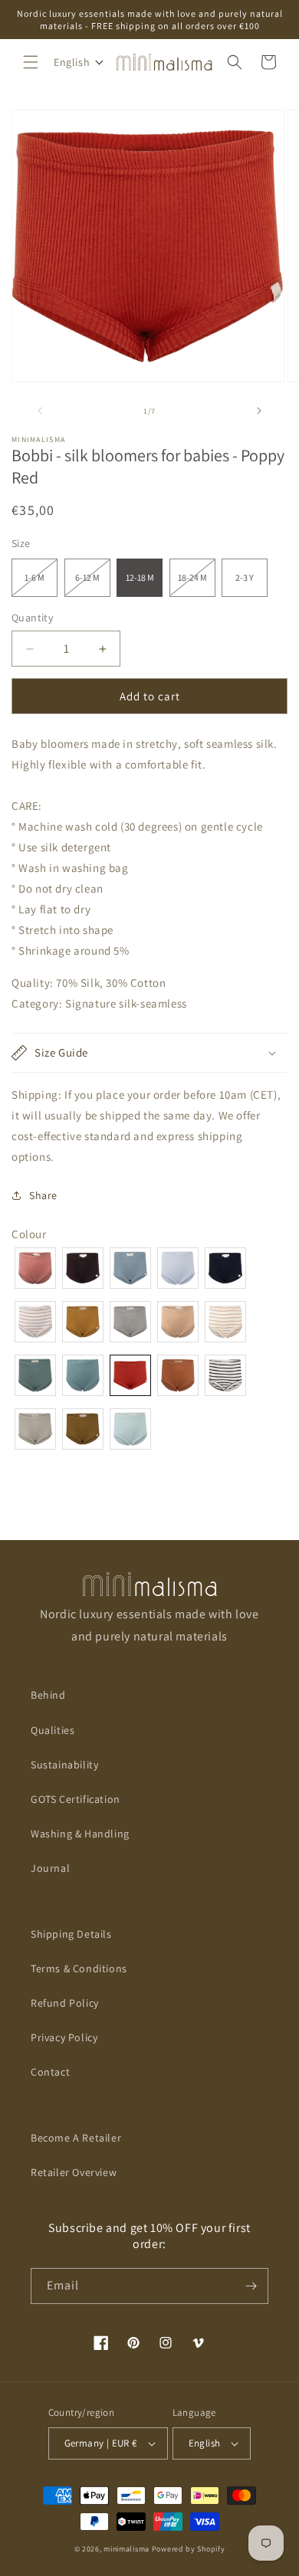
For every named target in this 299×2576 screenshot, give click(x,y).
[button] (31, 62)
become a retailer (76, 2138)
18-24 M (197, 584)
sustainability (64, 1765)
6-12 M (93, 584)
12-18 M (140, 577)
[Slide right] (259, 411)
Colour (29, 1234)
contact (50, 2072)
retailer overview (74, 2172)
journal (50, 1868)
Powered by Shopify (189, 2549)
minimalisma (127, 2549)
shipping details (71, 1934)
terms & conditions (79, 1968)
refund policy (65, 2003)
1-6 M (41, 584)
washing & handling (80, 1834)
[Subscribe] (251, 2286)
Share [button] (43, 1195)
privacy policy (64, 2037)
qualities (53, 1730)
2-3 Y (245, 577)
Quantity (32, 618)
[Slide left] (40, 411)
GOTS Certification (76, 1799)
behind (48, 1695)
